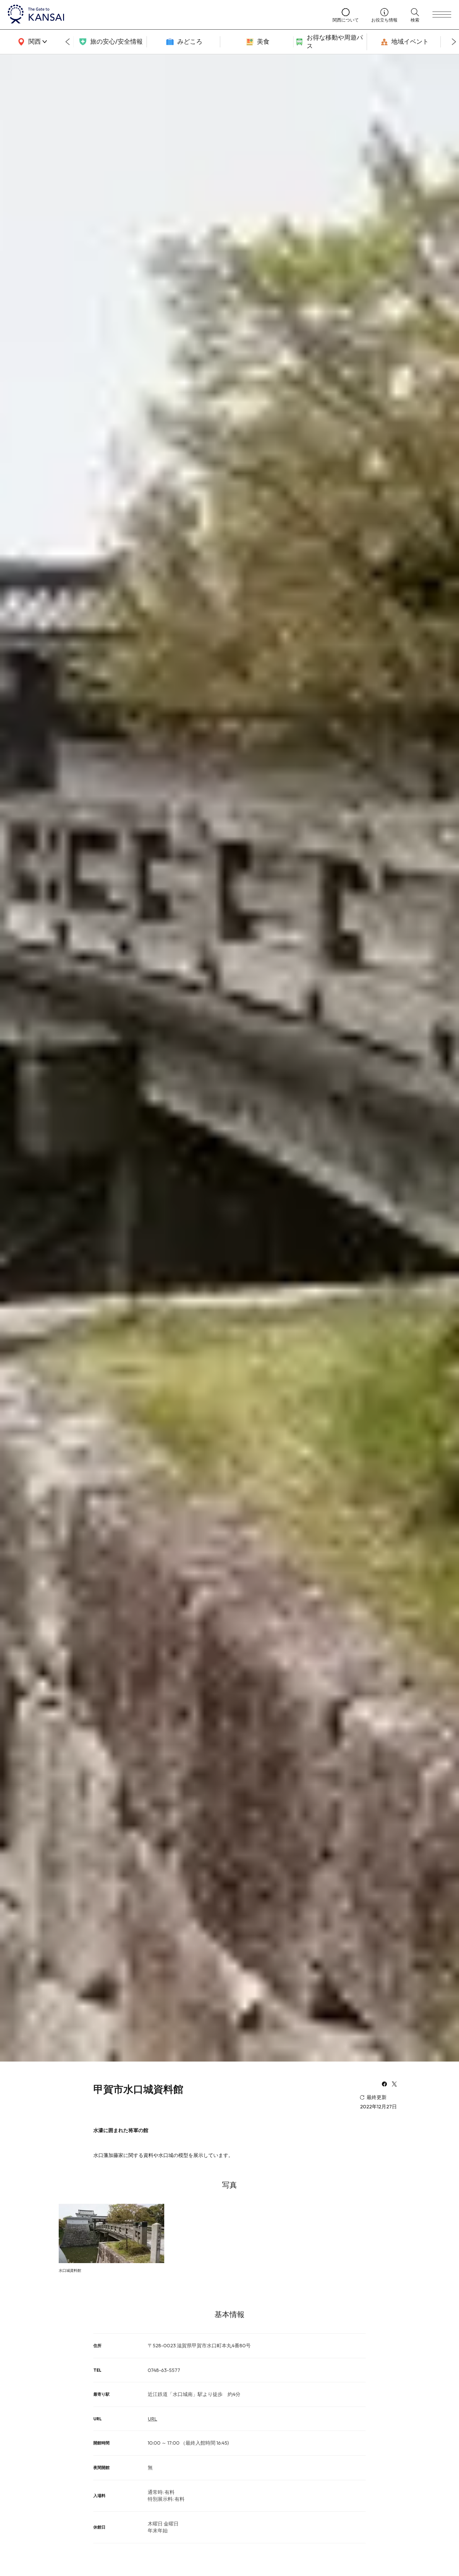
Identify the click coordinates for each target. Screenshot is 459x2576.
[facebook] (384, 2085)
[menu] (442, 15)
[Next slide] (454, 42)
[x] (394, 2085)
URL (152, 2419)
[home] (164, 15)
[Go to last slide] (67, 42)
